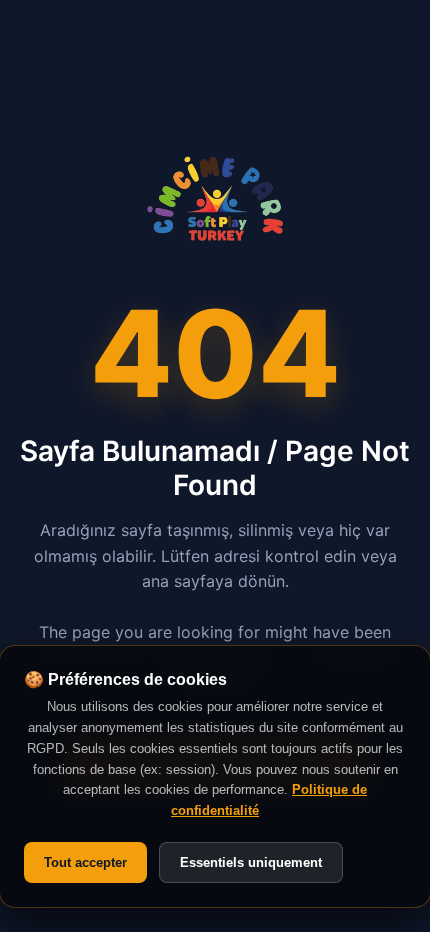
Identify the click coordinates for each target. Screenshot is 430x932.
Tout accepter (85, 862)
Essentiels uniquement (251, 862)
